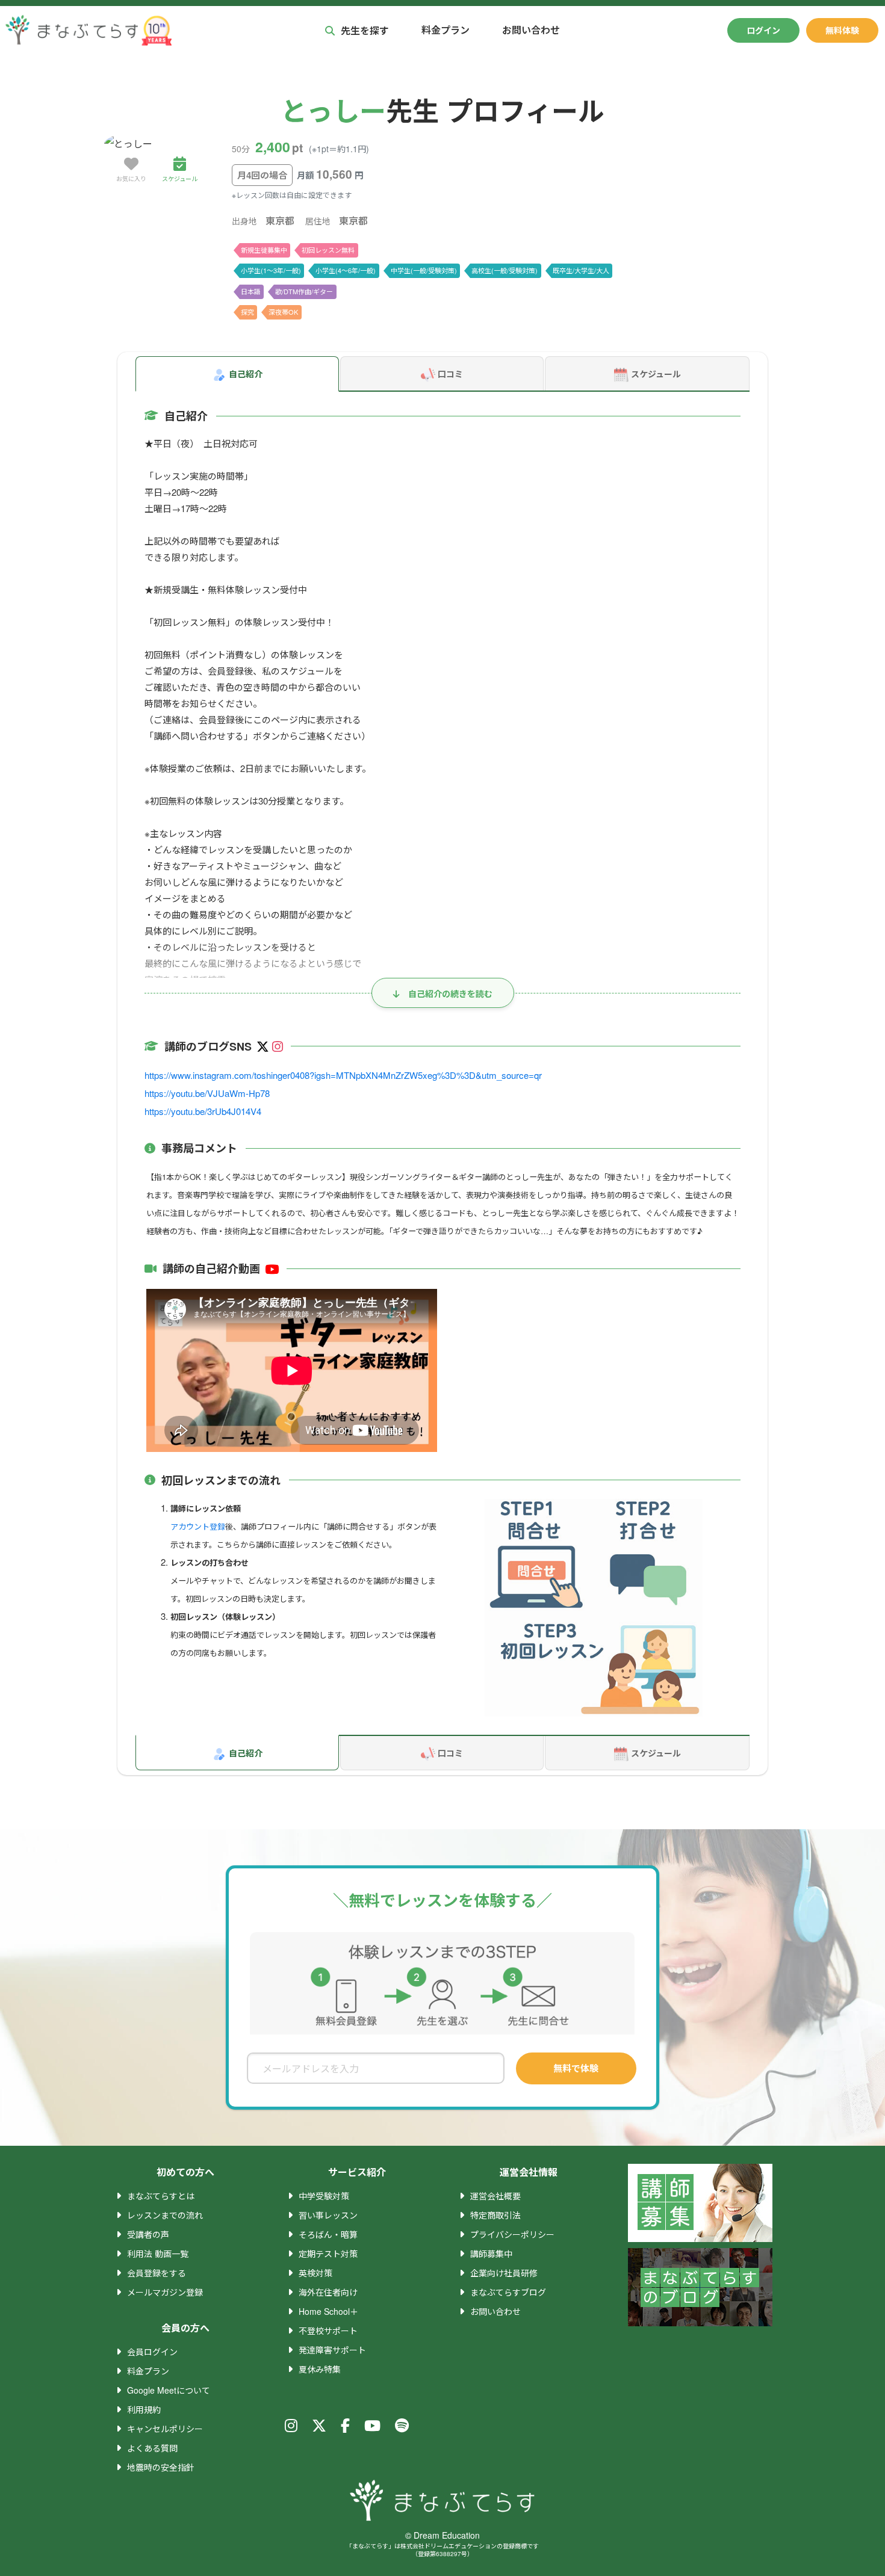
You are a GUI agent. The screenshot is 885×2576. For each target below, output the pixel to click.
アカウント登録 (198, 1526)
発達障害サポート (332, 2350)
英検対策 (315, 2273)
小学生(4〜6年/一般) (346, 270)
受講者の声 (148, 2234)
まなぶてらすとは (161, 2196)
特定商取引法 (495, 2215)
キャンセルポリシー (165, 2429)
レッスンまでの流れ (165, 2215)
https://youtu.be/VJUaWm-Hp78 (207, 1093)
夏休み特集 (320, 2369)
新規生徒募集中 (264, 250)
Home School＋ (328, 2311)
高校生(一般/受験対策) (505, 270)
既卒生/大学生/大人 (581, 270)
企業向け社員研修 (504, 2273)
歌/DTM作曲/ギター (304, 291)
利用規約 (144, 2409)
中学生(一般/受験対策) (424, 270)
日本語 (251, 291)
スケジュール (656, 374)
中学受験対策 (324, 2196)
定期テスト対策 (328, 2253)
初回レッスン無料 (328, 250)
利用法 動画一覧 (158, 2253)
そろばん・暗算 (328, 2234)
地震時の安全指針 (161, 2467)
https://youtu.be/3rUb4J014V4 (203, 1111)
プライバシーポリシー (512, 2234)
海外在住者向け (328, 2292)
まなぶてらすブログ (508, 2292)
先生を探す (365, 30)
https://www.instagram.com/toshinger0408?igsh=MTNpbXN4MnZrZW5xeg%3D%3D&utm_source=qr (343, 1075)
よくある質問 (152, 2448)
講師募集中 (491, 2253)
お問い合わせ (531, 30)
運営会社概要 (495, 2196)
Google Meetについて (169, 2390)
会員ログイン (152, 2352)
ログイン (763, 30)
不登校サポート (328, 2330)
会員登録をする (157, 2273)
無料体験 (842, 30)
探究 (247, 312)
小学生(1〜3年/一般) (271, 270)
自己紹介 (246, 374)
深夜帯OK (283, 312)
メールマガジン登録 (165, 2292)
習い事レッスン (328, 2215)
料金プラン (446, 30)
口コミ (450, 374)
